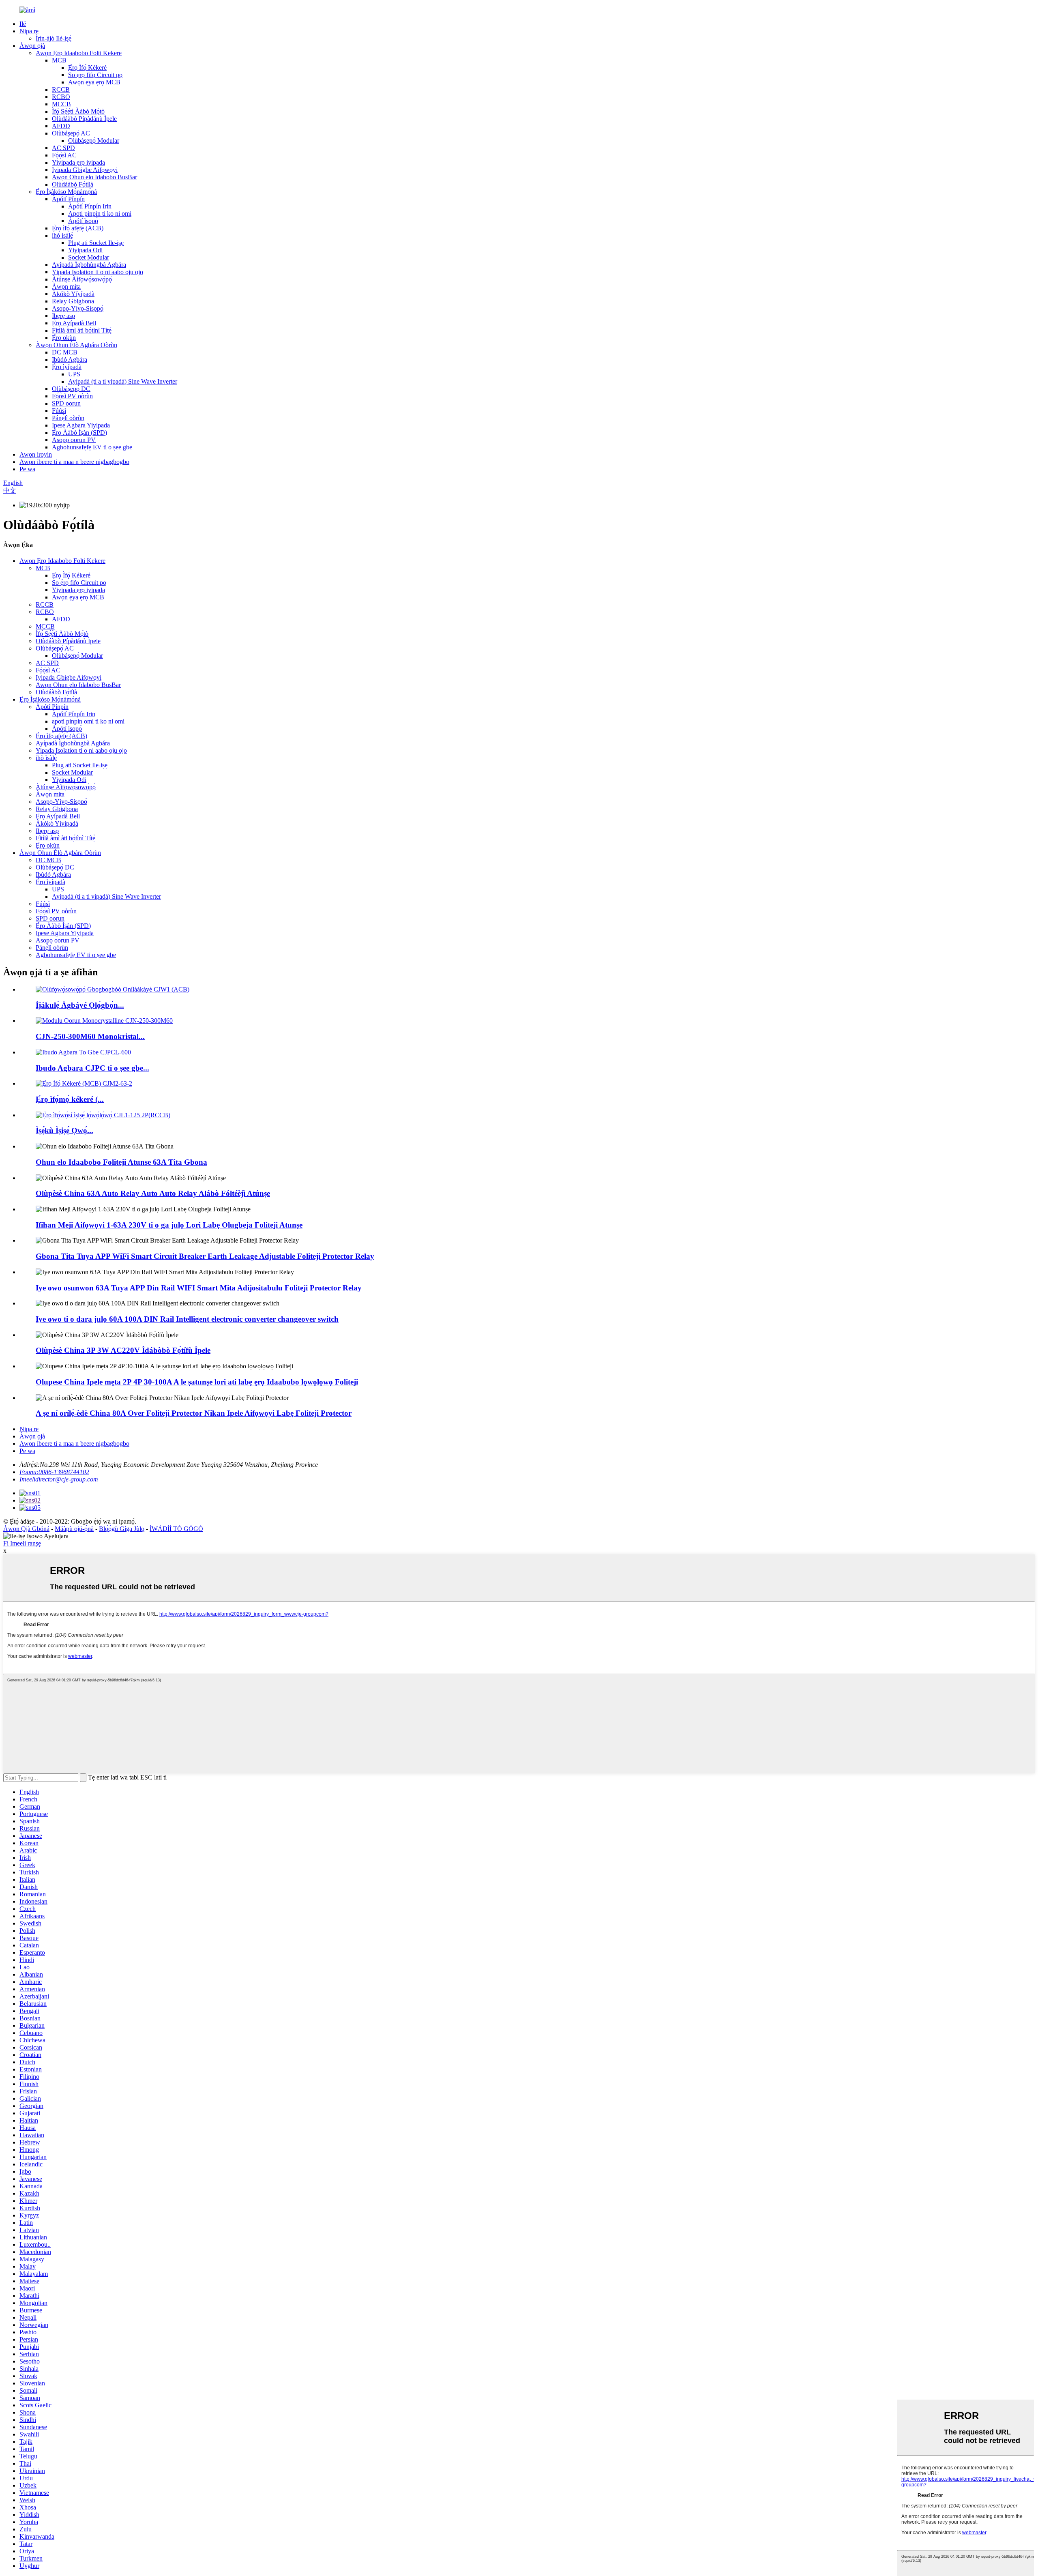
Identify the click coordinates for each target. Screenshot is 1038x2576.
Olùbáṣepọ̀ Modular (94, 141)
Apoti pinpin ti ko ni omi (100, 214)
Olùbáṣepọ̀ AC (71, 133)
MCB (59, 60)
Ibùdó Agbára (70, 360)
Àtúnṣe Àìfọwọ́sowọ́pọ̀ (82, 279)
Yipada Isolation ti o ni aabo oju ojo (98, 272)
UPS (74, 374)
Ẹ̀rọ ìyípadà (67, 367)
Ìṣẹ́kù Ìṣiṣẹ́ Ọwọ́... (64, 1130)
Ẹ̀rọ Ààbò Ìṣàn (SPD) (79, 433)
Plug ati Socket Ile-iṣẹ (96, 243)
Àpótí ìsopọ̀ (83, 221)
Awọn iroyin (36, 454)
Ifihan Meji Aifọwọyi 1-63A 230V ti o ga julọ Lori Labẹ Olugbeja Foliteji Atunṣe (169, 1225)
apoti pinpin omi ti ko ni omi (88, 721)
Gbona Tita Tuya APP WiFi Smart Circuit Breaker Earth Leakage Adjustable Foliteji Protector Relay (205, 1256)
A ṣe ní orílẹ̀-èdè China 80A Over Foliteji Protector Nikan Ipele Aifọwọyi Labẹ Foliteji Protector (194, 1413)
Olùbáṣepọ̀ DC (71, 389)
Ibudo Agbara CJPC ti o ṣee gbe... (92, 1068)
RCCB (61, 89)
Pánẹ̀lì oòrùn (68, 418)
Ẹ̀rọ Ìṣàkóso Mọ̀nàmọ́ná (66, 192)
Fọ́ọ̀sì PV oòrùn (72, 396)
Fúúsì (59, 411)
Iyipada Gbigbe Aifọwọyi (85, 170)
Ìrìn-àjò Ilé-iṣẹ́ (54, 38)
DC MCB (65, 352)
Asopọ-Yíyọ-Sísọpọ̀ (78, 308)
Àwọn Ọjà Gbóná (26, 1529)
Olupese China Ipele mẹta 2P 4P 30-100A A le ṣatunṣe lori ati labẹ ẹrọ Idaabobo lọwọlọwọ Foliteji (197, 1382)
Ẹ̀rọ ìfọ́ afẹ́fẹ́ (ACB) (78, 228)
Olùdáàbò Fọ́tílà (73, 184)
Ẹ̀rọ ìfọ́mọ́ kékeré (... (70, 1099)
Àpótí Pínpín (68, 199)
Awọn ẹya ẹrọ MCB (94, 82)
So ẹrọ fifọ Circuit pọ (95, 75)
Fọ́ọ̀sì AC (64, 155)
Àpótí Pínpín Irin (90, 206)
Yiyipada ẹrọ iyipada (78, 162)
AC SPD (63, 148)
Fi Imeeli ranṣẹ (22, 1543)
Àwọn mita (66, 287)
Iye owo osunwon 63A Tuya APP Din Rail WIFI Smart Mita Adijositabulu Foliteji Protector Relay (199, 1288)
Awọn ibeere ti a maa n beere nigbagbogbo (74, 462)
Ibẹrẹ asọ (63, 316)
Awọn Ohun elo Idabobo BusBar (94, 177)
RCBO (61, 97)
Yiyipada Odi (85, 250)
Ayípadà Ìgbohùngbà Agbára (89, 265)
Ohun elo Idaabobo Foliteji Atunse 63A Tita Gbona (121, 1162)
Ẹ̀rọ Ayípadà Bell (74, 323)
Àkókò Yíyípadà (73, 294)
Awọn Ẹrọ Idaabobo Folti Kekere (79, 53)
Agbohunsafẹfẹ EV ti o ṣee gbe (92, 447)
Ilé (23, 24)
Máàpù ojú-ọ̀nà (74, 1529)
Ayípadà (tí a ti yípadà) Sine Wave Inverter (123, 381)
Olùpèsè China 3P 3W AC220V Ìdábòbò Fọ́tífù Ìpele (123, 1350)
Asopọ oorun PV (74, 440)
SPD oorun (66, 403)
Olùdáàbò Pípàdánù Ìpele (84, 119)
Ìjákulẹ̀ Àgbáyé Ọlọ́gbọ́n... (80, 1005)
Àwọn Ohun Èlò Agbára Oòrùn (76, 345)
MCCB (61, 104)
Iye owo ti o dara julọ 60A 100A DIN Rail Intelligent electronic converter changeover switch (187, 1319)
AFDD (61, 126)
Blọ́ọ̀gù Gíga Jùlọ (122, 1529)
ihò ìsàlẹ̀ (62, 235)
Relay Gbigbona (73, 301)
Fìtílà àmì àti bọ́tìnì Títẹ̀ (82, 330)
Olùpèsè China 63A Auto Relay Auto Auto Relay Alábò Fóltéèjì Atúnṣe (153, 1193)
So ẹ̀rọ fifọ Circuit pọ (79, 583)
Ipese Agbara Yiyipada (81, 425)
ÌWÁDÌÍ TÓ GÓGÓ (176, 1529)
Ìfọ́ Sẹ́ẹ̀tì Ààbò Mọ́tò (78, 111)
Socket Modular (89, 257)
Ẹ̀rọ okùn (64, 338)
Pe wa (27, 469)
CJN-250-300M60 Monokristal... (90, 1036)
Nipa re (29, 31)
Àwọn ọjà (32, 46)
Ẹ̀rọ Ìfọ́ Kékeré (87, 68)
